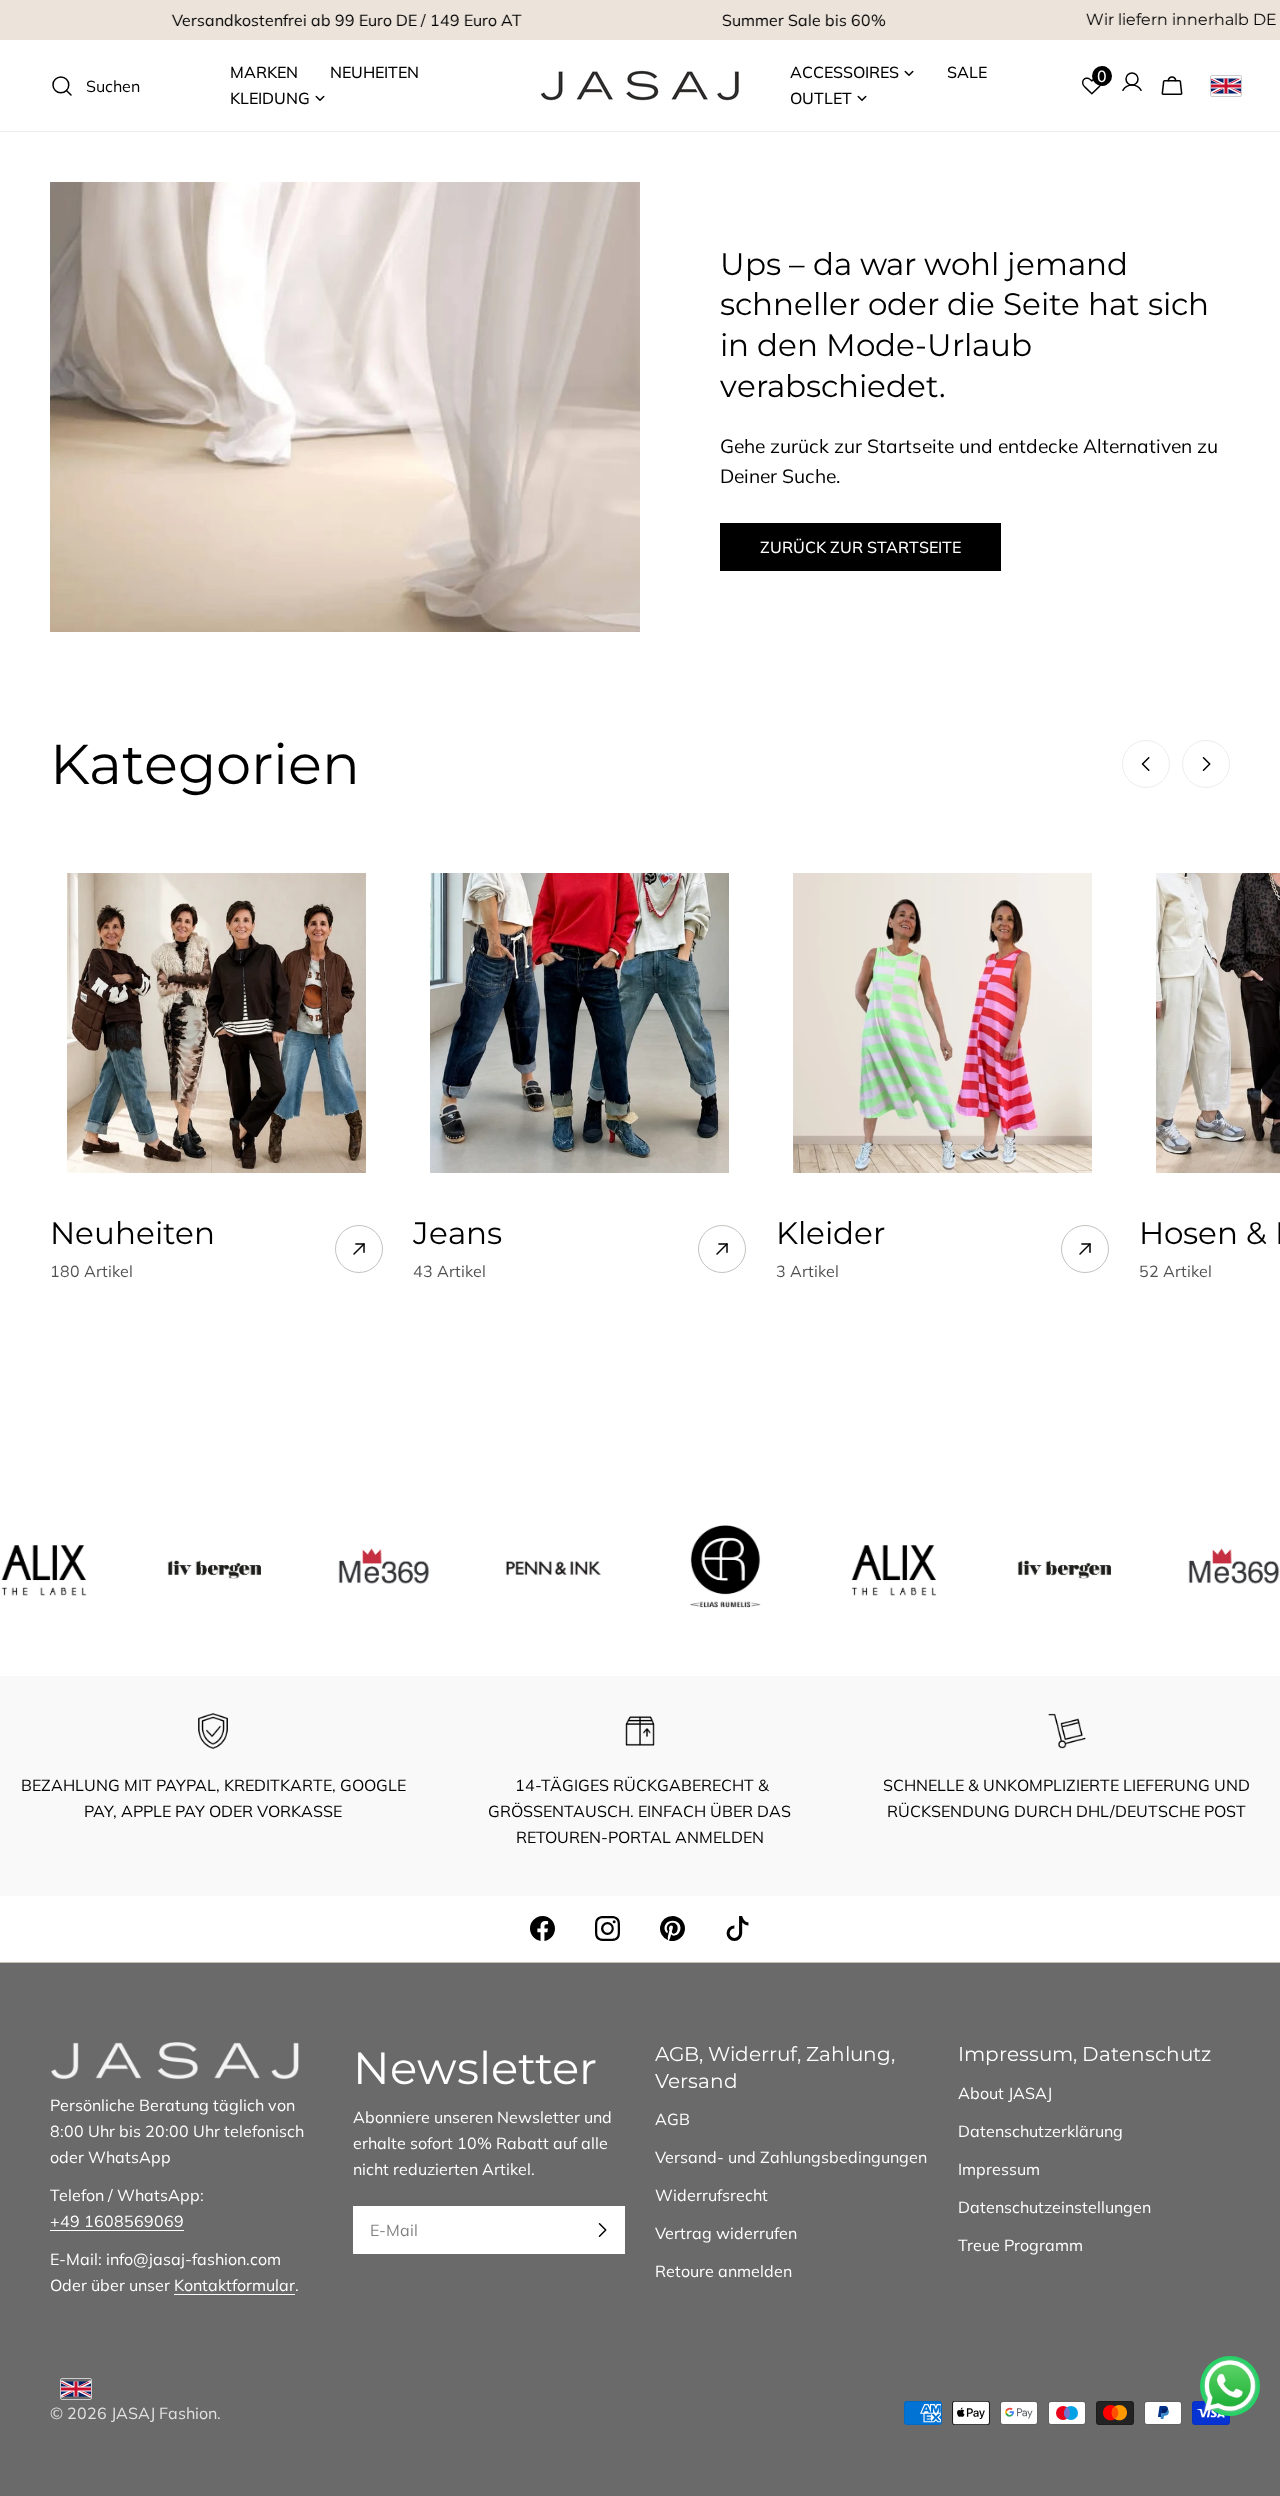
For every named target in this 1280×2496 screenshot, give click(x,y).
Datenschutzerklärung (1040, 2131)
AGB (672, 2119)
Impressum (999, 2169)
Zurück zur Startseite (860, 547)
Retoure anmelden (723, 2271)
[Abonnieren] (602, 2230)
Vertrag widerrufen (726, 2233)
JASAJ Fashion (164, 2413)
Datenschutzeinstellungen (1054, 2207)
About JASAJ (1005, 2093)
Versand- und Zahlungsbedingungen (791, 2157)
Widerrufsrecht (711, 2195)
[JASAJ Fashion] (162, 1566)
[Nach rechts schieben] (1206, 764)
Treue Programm (1020, 2245)
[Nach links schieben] (1146, 764)
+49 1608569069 (117, 2221)
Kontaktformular (234, 2285)
